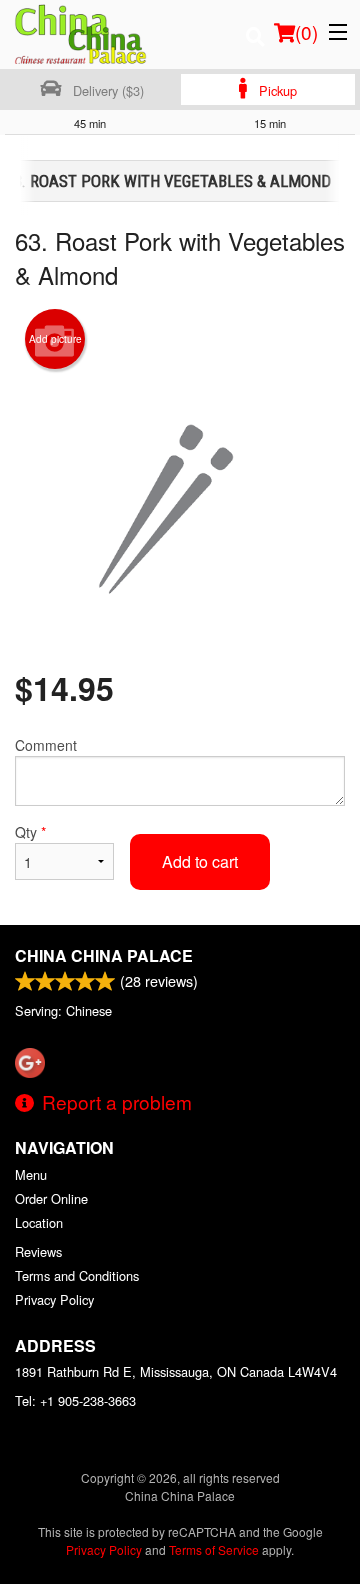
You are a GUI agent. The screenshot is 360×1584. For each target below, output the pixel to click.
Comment (46, 745)
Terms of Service (214, 1549)
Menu (31, 1174)
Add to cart (200, 861)
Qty (30, 832)
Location (39, 1222)
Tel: (75, 1400)
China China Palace (104, 955)
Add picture (55, 339)
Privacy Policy (54, 1299)
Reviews (38, 1251)
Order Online (51, 1198)
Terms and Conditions (77, 1275)
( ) (306, 31)
